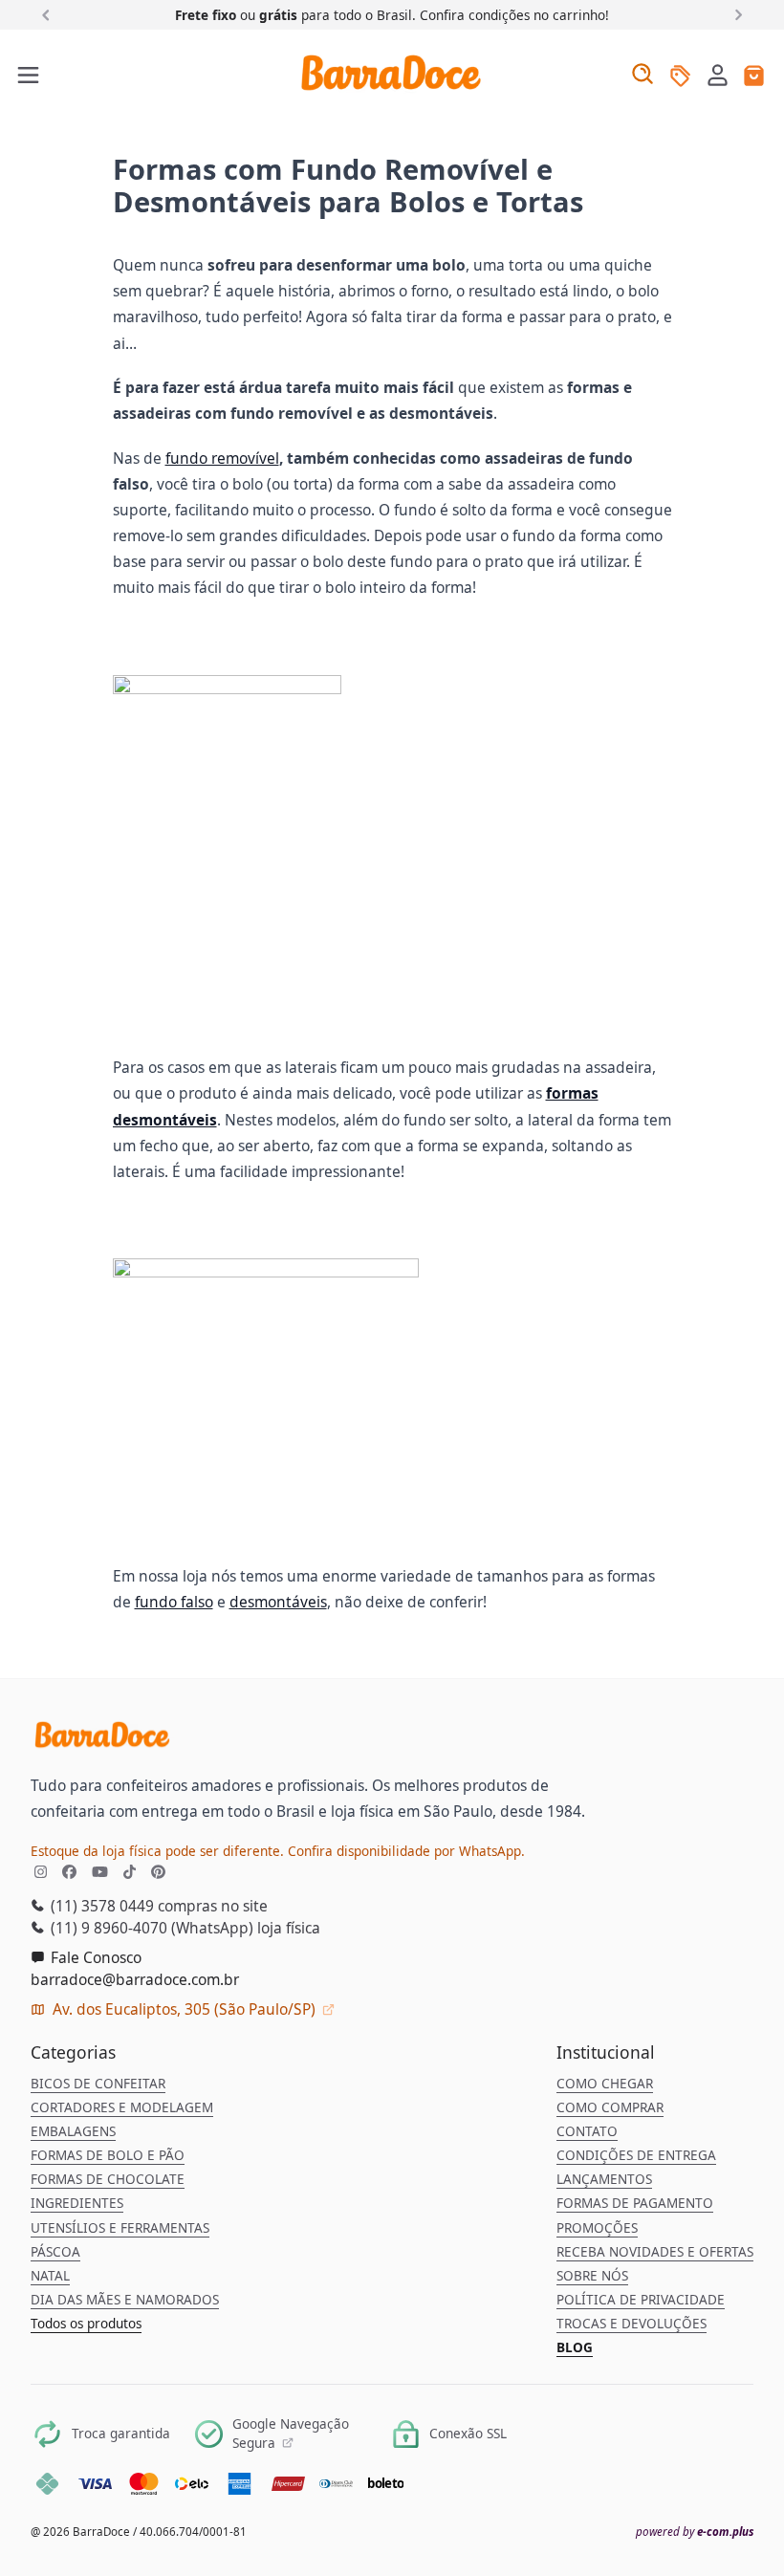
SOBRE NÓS (592, 2276)
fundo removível (222, 458)
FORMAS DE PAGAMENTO (635, 2203)
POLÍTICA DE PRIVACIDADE (641, 2300)
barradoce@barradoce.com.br (135, 1979)
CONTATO (587, 2131)
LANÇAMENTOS (604, 2179)
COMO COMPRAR (610, 2107)
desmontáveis (278, 1602)
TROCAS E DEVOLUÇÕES (632, 2324)
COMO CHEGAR (605, 2084)
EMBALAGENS (73, 2131)
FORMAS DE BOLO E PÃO (108, 2155)
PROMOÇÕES (597, 2228)
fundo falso (174, 1602)
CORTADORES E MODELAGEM (122, 2107)
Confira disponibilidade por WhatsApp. (406, 1851)
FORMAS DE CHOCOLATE (108, 2179)
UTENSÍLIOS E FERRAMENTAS (120, 2228)
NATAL (50, 2276)
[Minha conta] (718, 77)
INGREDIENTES (77, 2203)
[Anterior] (49, 14)
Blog (575, 2347)
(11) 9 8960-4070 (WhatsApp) (150, 1928)
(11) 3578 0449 (100, 1906)
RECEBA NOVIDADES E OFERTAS (655, 2252)
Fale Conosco (94, 1957)
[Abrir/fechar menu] (29, 76)
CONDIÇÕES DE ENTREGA (636, 2155)
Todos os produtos (86, 2324)
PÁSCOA (55, 2252)
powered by (695, 2532)
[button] (718, 75)
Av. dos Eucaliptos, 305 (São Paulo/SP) (184, 2009)
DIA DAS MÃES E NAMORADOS (125, 2300)
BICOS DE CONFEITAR (98, 2084)
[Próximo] (735, 14)
